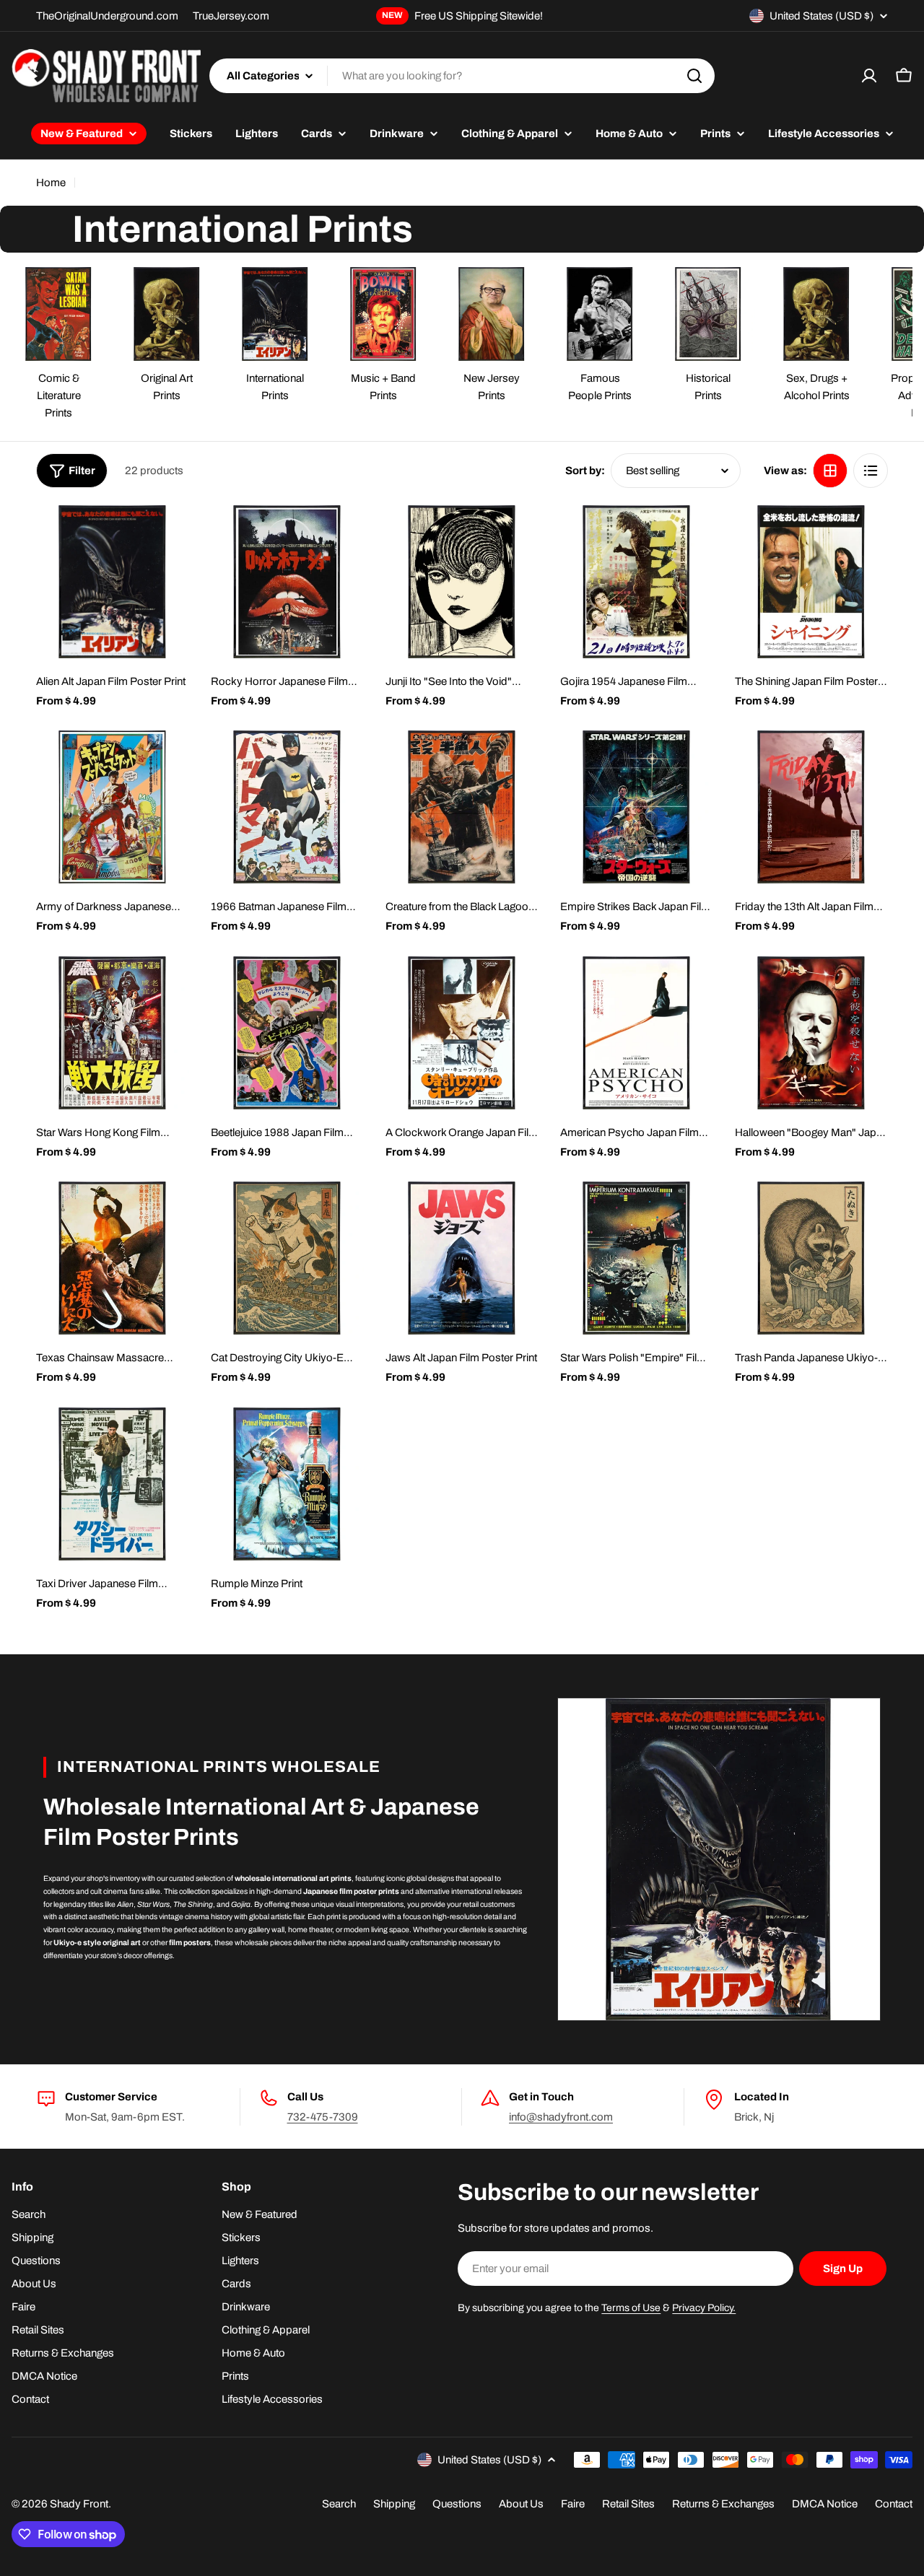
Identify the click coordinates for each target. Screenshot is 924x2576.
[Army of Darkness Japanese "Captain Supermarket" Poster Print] (113, 807)
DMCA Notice (825, 2504)
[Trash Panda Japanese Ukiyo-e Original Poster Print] (811, 1258)
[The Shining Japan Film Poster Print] (811, 582)
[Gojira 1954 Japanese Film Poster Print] (637, 582)
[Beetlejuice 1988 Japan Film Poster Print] (287, 1033)
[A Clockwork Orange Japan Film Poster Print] (462, 1033)
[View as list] (871, 471)
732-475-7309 (323, 2117)
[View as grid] (830, 471)
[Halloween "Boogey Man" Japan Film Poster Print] (811, 1033)
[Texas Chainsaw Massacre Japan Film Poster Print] (113, 1258)
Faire (573, 2504)
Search (339, 2504)
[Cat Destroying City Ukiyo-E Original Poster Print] (287, 1258)
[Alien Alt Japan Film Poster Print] (113, 582)
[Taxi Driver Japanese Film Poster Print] (113, 1484)
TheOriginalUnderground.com (107, 16)
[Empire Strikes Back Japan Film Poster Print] (637, 807)
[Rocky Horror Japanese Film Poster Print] (287, 582)
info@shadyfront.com (561, 2117)
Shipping (394, 2504)
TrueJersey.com (231, 16)
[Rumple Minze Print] (287, 1484)
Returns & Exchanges (723, 2504)
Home (51, 183)
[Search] (694, 76)
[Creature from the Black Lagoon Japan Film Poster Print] (462, 807)
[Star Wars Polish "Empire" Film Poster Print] (637, 1258)
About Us (521, 2504)
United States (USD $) (821, 16)
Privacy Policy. (704, 2308)
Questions (457, 2504)
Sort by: (585, 471)
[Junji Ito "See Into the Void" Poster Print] (462, 582)
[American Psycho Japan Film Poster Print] (637, 1033)
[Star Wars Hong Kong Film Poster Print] (113, 1033)
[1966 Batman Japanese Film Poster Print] (287, 807)
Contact (894, 2504)
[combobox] (462, 76)
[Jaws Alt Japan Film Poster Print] (462, 1258)
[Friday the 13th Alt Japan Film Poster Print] (811, 807)
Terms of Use (631, 2308)
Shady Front (79, 2504)
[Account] (869, 76)
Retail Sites (628, 2504)
